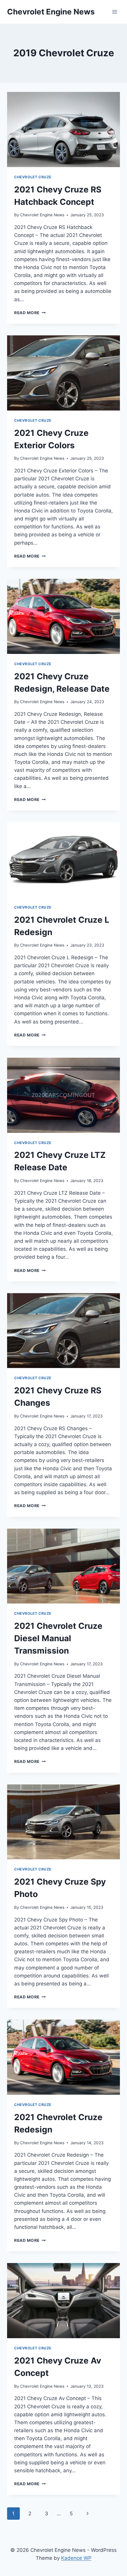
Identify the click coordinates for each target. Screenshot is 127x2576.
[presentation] (63, 130)
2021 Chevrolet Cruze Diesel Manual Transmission (58, 1638)
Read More (30, 313)
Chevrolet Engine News (42, 215)
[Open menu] (114, 12)
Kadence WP (76, 2558)
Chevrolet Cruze (33, 177)
